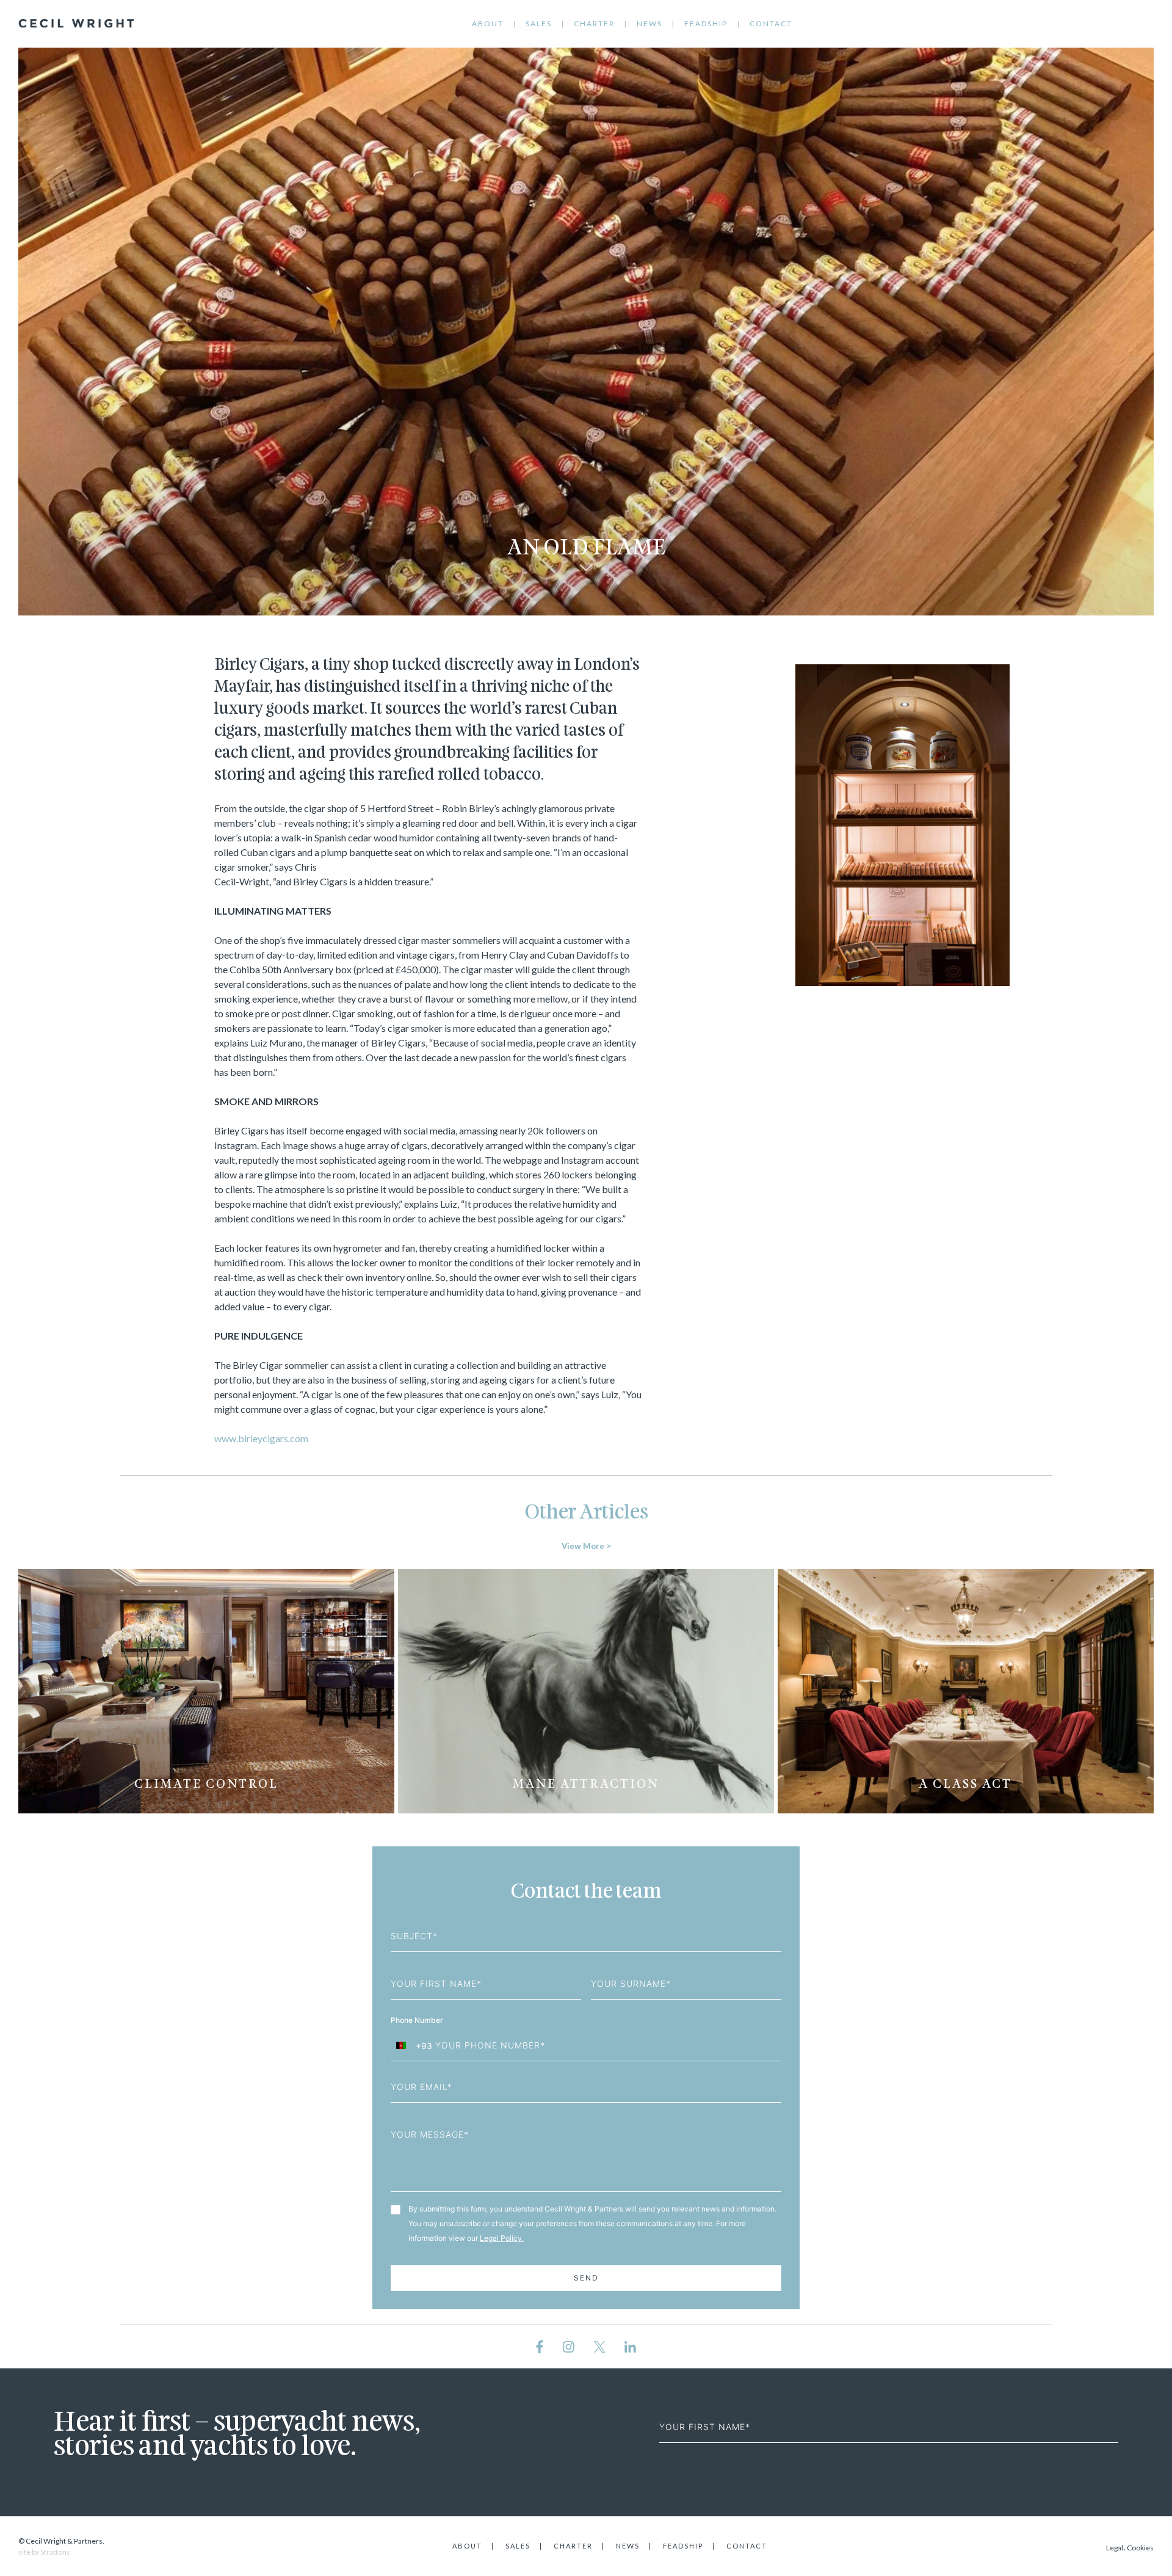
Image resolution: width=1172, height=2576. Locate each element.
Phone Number (418, 2020)
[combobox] (412, 2045)
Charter (594, 24)
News (649, 24)
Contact (771, 24)
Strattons (55, 2552)
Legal (1115, 2548)
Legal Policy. (502, 2238)
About (488, 24)
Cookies (1140, 2548)
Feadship (706, 24)
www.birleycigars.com (261, 1438)
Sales (539, 24)
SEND (586, 2278)
